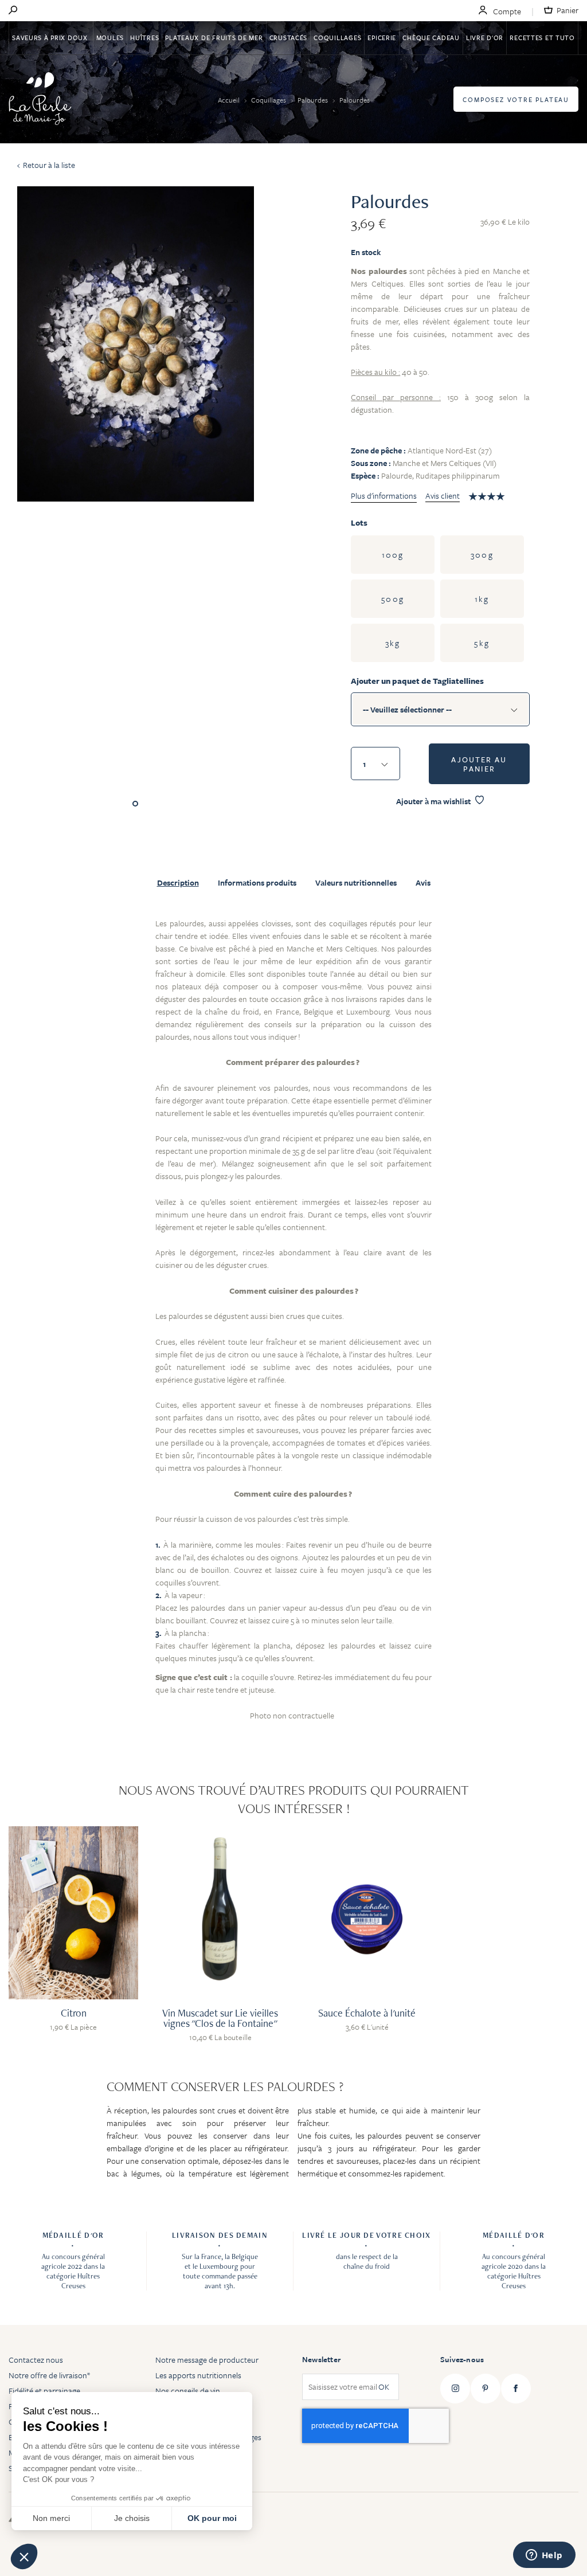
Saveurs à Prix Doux (51, 38)
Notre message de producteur (207, 2360)
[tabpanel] (293, 1326)
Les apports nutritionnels (198, 2375)
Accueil (230, 100)
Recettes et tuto (542, 38)
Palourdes (314, 100)
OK (384, 2387)
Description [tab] (178, 883)
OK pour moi (212, 2518)
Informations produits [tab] (257, 883)
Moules (110, 38)
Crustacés (288, 38)
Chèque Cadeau (431, 38)
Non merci (51, 2518)
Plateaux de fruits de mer (214, 38)
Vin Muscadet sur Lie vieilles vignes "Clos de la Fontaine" (220, 2018)
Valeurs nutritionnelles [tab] (356, 883)
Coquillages (337, 38)
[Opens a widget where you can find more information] (544, 2556)
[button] (24, 2557)
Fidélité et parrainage (44, 2391)
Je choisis (132, 2518)
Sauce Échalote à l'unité (367, 2013)
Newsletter (321, 2359)
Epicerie (382, 38)
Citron (74, 2013)
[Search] (13, 11)
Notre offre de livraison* (49, 2375)
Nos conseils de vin (188, 2391)
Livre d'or (485, 38)
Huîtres (144, 38)
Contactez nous (36, 2360)
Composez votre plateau (516, 99)
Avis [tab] (423, 883)
